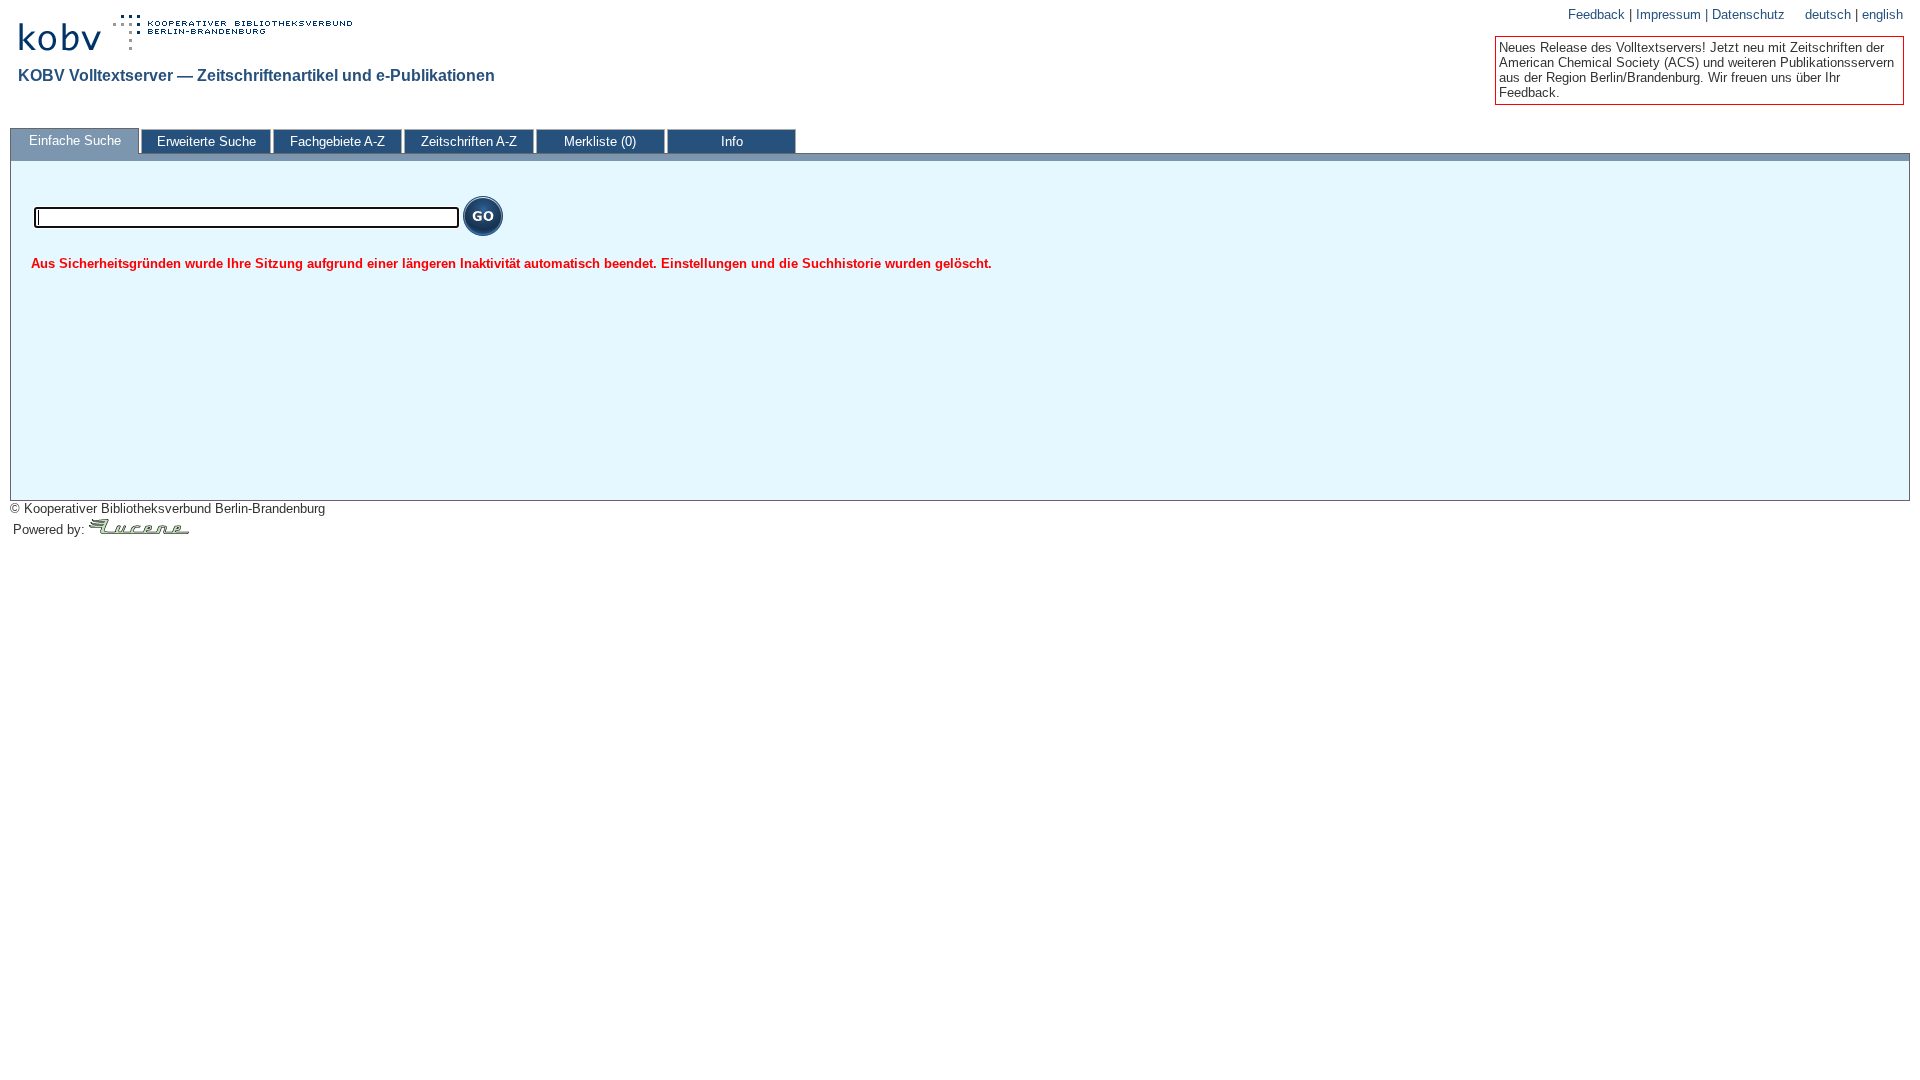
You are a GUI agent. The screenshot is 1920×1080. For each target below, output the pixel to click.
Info (732, 141)
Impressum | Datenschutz (1710, 14)
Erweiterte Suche (206, 141)
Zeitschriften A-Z (469, 141)
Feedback (1598, 14)
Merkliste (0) (600, 141)
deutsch (1830, 14)
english (1882, 14)
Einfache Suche (75, 140)
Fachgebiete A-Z (337, 141)
